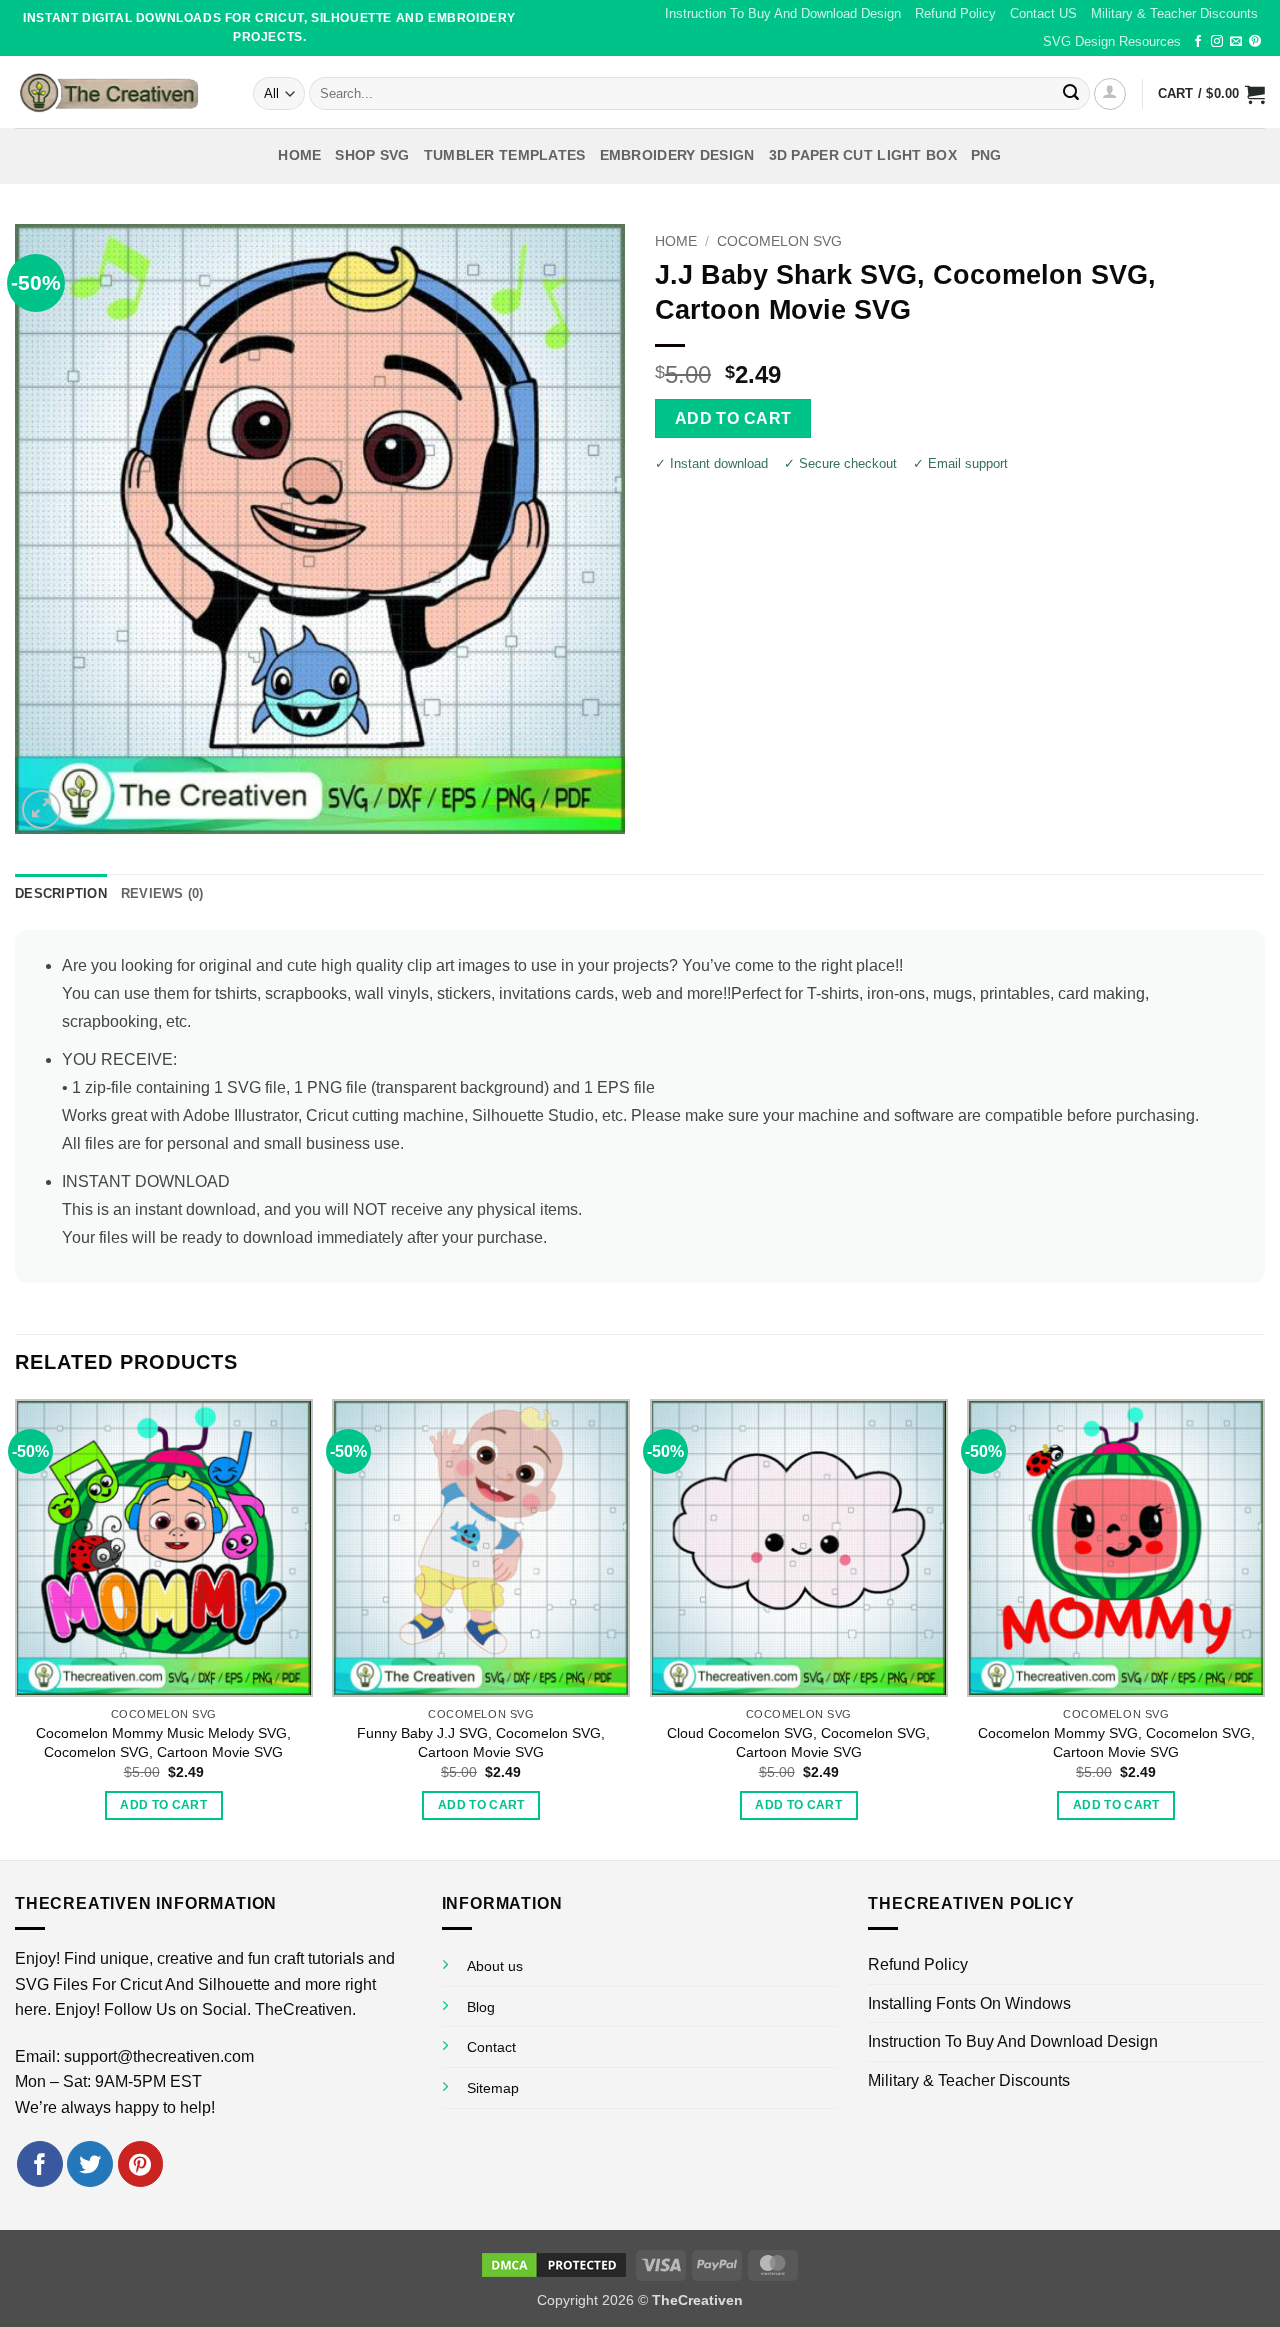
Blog (481, 2007)
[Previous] (16, 1627)
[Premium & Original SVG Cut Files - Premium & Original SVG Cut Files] (119, 92)
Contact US (1043, 13)
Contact (491, 2047)
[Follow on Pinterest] (1255, 42)
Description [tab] (61, 893)
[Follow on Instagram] (1217, 42)
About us (495, 1966)
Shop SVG (372, 155)
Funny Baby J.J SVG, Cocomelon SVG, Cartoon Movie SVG (481, 1742)
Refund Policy (955, 13)
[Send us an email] (1236, 42)
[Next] (1264, 1627)
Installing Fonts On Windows (969, 2003)
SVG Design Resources (1112, 41)
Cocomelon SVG (779, 241)
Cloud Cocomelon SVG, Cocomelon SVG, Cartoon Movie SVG (798, 1742)
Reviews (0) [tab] (162, 893)
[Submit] (1071, 94)
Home (299, 155)
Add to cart (733, 418)
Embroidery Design (677, 155)
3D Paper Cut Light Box (863, 155)
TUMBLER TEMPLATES (505, 155)
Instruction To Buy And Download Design (783, 13)
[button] (1110, 94)
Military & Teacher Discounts (1174, 13)
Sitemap (493, 2088)
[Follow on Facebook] (1198, 42)
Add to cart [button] (163, 1805)
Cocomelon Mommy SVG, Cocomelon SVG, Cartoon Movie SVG (1116, 1742)
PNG (986, 155)
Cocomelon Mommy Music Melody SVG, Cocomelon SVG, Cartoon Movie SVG (163, 1742)
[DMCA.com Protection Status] (554, 2264)
